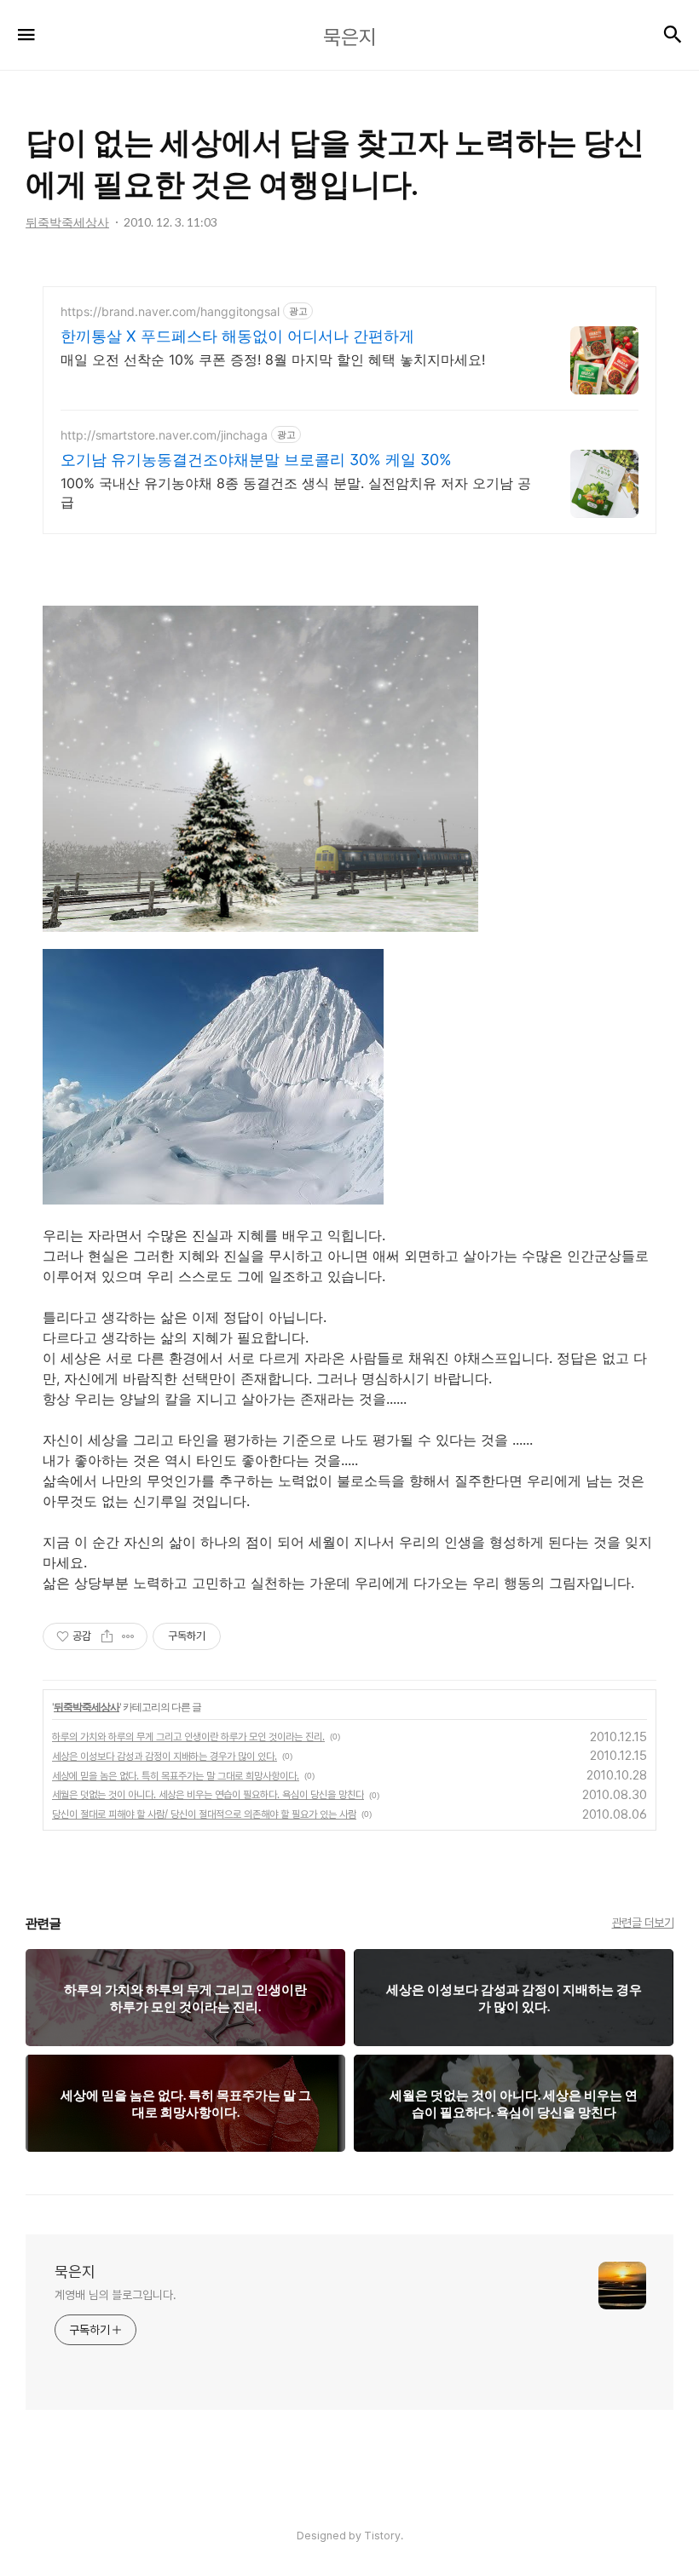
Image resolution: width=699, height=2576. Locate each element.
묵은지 (75, 2271)
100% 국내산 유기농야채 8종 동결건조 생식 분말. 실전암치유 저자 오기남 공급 (296, 492)
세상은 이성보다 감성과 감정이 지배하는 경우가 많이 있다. (165, 1757)
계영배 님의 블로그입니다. (116, 2295)
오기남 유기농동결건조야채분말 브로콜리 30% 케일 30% (256, 460)
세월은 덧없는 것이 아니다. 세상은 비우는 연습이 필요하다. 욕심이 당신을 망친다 (208, 1795)
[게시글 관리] (128, 1636)
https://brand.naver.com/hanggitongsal (170, 311)
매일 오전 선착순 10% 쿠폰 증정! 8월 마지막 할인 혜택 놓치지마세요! (273, 359)
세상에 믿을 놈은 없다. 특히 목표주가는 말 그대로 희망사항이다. (176, 1776)
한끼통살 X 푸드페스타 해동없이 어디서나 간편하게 (237, 336)
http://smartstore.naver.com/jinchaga (164, 435)
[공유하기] (107, 1636)
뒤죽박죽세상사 (87, 1707)
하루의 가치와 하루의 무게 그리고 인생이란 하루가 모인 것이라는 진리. (188, 1737)
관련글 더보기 (643, 1923)
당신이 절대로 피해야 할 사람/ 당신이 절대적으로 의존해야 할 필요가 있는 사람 (204, 1814)
